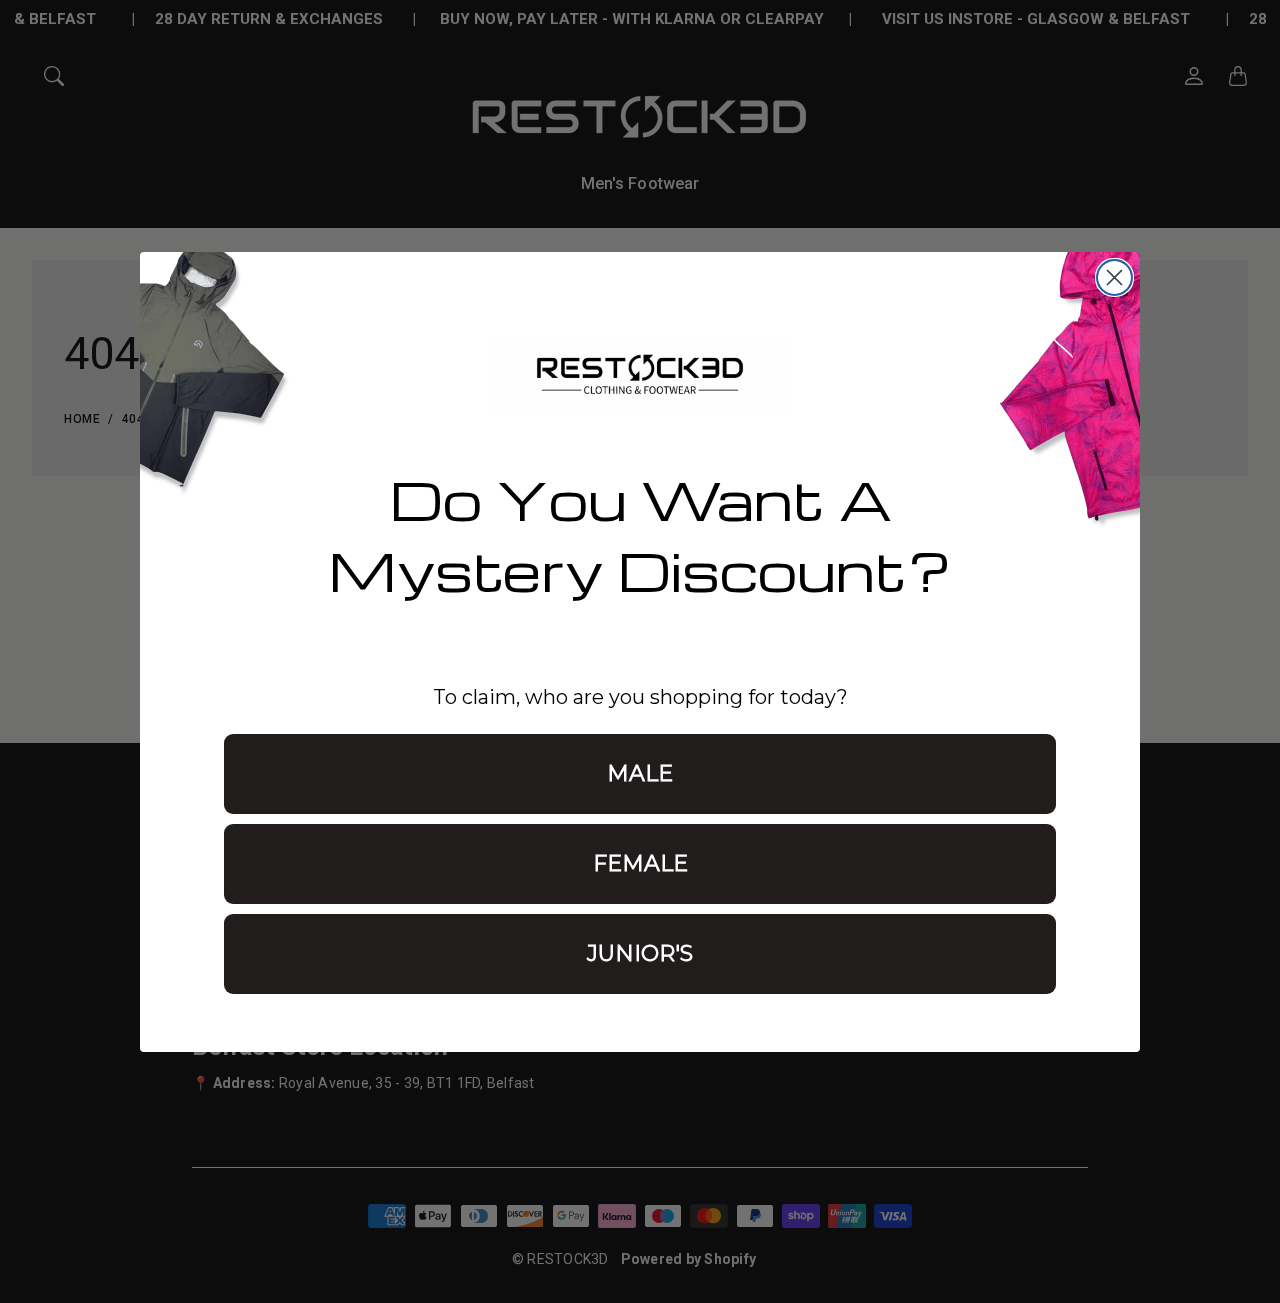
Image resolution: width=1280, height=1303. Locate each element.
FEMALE (640, 863)
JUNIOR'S (640, 953)
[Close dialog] (1114, 277)
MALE (640, 773)
